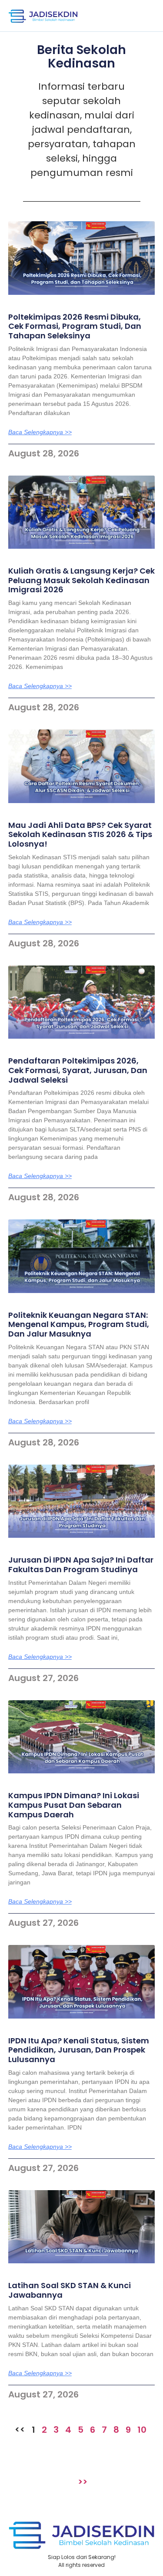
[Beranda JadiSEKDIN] (43, 16)
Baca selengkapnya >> (40, 432)
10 (142, 2430)
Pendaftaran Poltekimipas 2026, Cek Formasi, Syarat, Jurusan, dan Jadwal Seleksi (78, 1070)
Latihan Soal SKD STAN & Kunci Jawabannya (70, 2290)
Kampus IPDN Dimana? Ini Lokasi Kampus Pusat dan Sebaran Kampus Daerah (74, 1805)
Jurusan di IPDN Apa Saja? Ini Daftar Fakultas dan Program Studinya (81, 1565)
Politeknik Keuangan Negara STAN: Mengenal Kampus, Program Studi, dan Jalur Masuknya (79, 1324)
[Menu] (143, 16)
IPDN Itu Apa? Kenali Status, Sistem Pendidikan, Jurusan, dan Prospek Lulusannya (79, 2050)
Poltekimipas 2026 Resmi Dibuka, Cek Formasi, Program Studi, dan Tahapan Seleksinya (75, 326)
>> (83, 2482)
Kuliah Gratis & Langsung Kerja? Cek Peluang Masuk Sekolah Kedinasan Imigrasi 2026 (81, 580)
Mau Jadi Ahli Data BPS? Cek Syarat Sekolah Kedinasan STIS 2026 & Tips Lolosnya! (80, 834)
